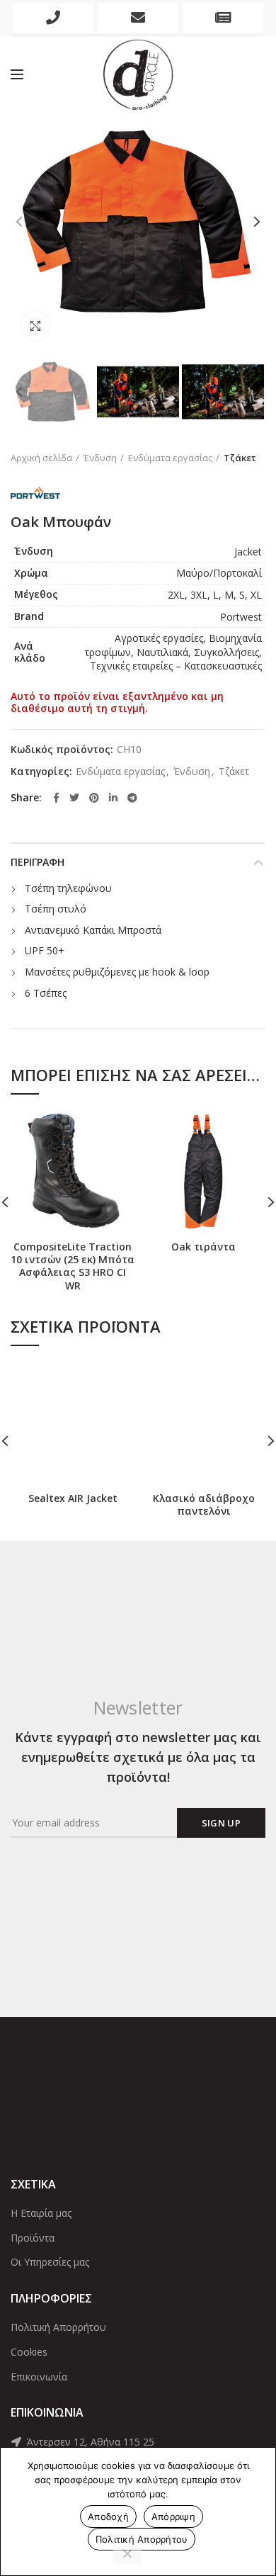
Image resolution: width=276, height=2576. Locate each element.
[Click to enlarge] (35, 326)
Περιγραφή (38, 862)
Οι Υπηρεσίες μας (50, 2262)
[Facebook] (56, 798)
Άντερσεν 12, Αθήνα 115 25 (89, 2442)
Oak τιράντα (203, 1247)
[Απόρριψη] (127, 2555)
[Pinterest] (94, 798)
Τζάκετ (240, 458)
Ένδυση (100, 458)
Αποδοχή (108, 2516)
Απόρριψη (173, 2516)
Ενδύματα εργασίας (170, 458)
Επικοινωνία (39, 2377)
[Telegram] (132, 798)
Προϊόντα (33, 2238)
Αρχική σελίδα (41, 458)
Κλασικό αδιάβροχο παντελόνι (204, 1505)
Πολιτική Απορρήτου (58, 2327)
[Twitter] (74, 798)
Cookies (29, 2352)
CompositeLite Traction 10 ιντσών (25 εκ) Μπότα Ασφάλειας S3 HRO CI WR (73, 1266)
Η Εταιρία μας (41, 2213)
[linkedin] (113, 798)
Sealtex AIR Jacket (73, 1498)
